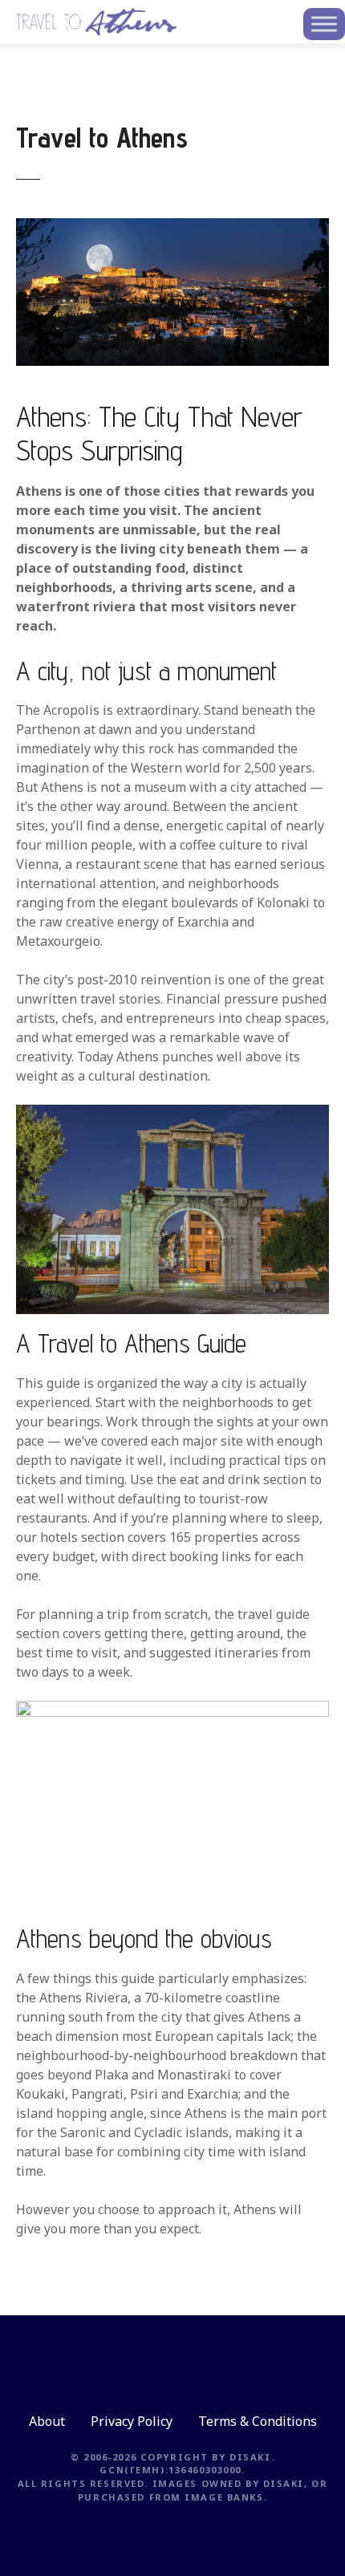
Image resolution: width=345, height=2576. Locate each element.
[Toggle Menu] (324, 24)
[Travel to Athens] (172, 228)
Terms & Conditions (258, 2421)
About (47, 2421)
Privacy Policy (132, 2421)
